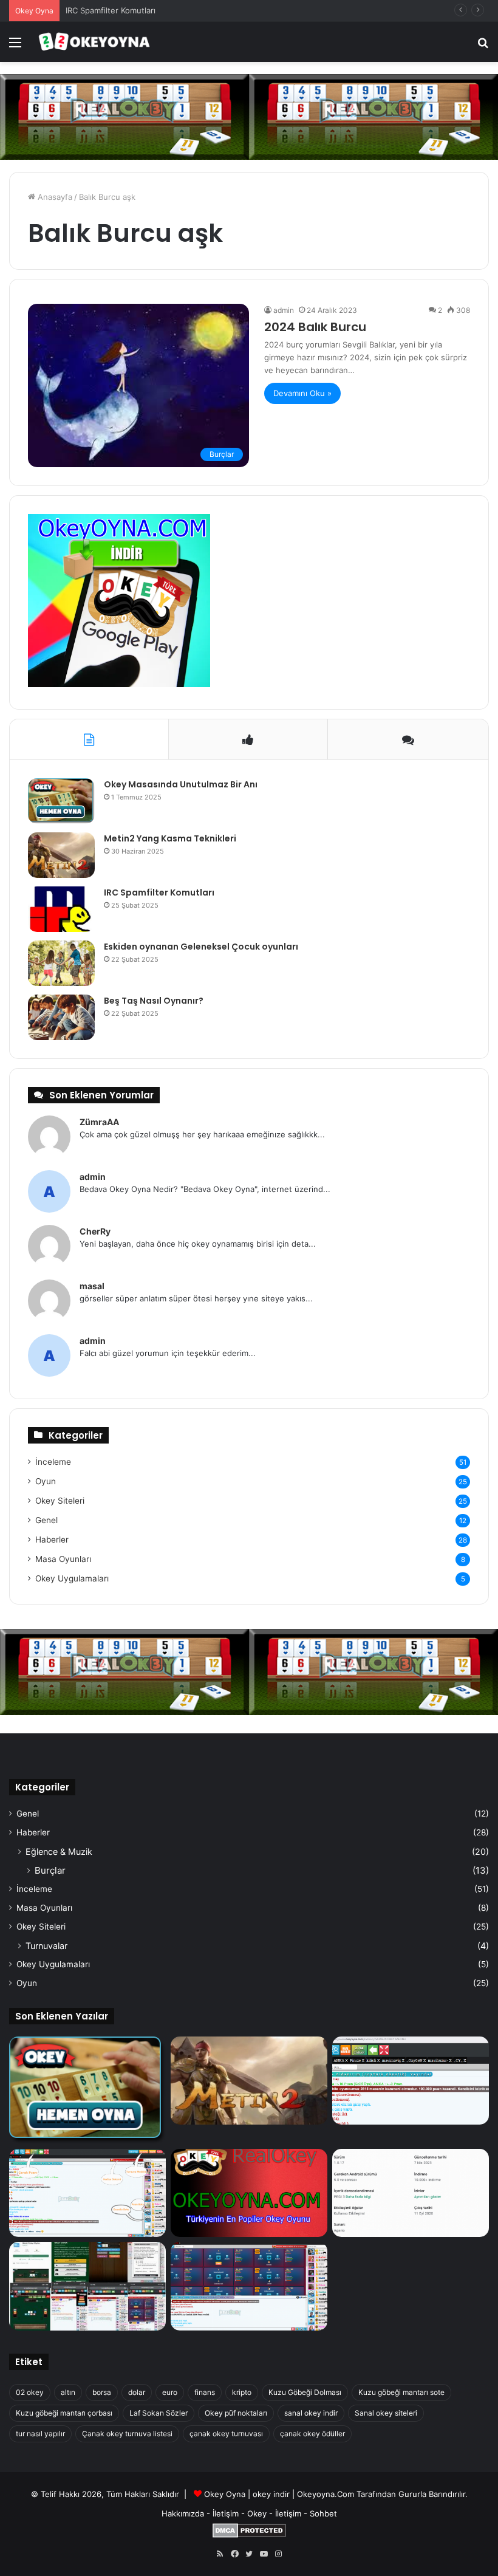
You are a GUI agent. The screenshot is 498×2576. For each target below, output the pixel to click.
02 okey (30, 2392)
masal (92, 1286)
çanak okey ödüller (312, 2434)
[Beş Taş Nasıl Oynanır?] (61, 1017)
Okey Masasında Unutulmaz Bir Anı (181, 784)
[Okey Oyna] (94, 42)
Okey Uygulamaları (72, 1578)
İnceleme (53, 1462)
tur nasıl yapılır (40, 2434)
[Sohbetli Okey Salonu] (249, 2286)
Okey (257, 2513)
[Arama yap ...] (483, 46)
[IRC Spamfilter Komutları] (61, 909)
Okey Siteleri (60, 1501)
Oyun (46, 1481)
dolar (137, 2392)
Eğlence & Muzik (59, 1851)
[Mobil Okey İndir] (87, 2286)
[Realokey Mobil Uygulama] (411, 2193)
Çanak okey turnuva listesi (127, 2434)
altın (68, 2392)
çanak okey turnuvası (226, 2434)
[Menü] (15, 46)
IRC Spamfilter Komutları (111, 10)
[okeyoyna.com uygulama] (119, 684)
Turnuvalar (46, 1946)
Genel (46, 1520)
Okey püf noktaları (236, 2413)
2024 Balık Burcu (315, 327)
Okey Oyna (225, 2494)
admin (284, 310)
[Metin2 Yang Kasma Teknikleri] (61, 855)
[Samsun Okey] (411, 2081)
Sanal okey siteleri (386, 2413)
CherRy (95, 1231)
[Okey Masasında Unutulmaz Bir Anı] (61, 801)
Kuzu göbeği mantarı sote (401, 2392)
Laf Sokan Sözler (159, 2413)
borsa (102, 2392)
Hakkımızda (183, 2513)
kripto (242, 2392)
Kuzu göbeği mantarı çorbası (64, 2413)
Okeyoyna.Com (326, 2494)
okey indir (271, 2494)
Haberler (52, 1540)
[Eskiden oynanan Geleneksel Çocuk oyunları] (61, 963)
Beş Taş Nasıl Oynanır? (154, 1001)
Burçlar (50, 1870)
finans (205, 2392)
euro (170, 2392)
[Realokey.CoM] (87, 2193)
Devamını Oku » (302, 393)
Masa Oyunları (63, 1559)
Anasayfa (54, 197)
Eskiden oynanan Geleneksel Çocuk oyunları (201, 947)
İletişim (226, 2513)
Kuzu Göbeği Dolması (305, 2392)
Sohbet (323, 2513)
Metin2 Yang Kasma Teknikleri (170, 838)
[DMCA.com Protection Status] (249, 2535)
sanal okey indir (311, 2413)
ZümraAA (99, 1122)
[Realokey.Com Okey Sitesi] (249, 2193)
